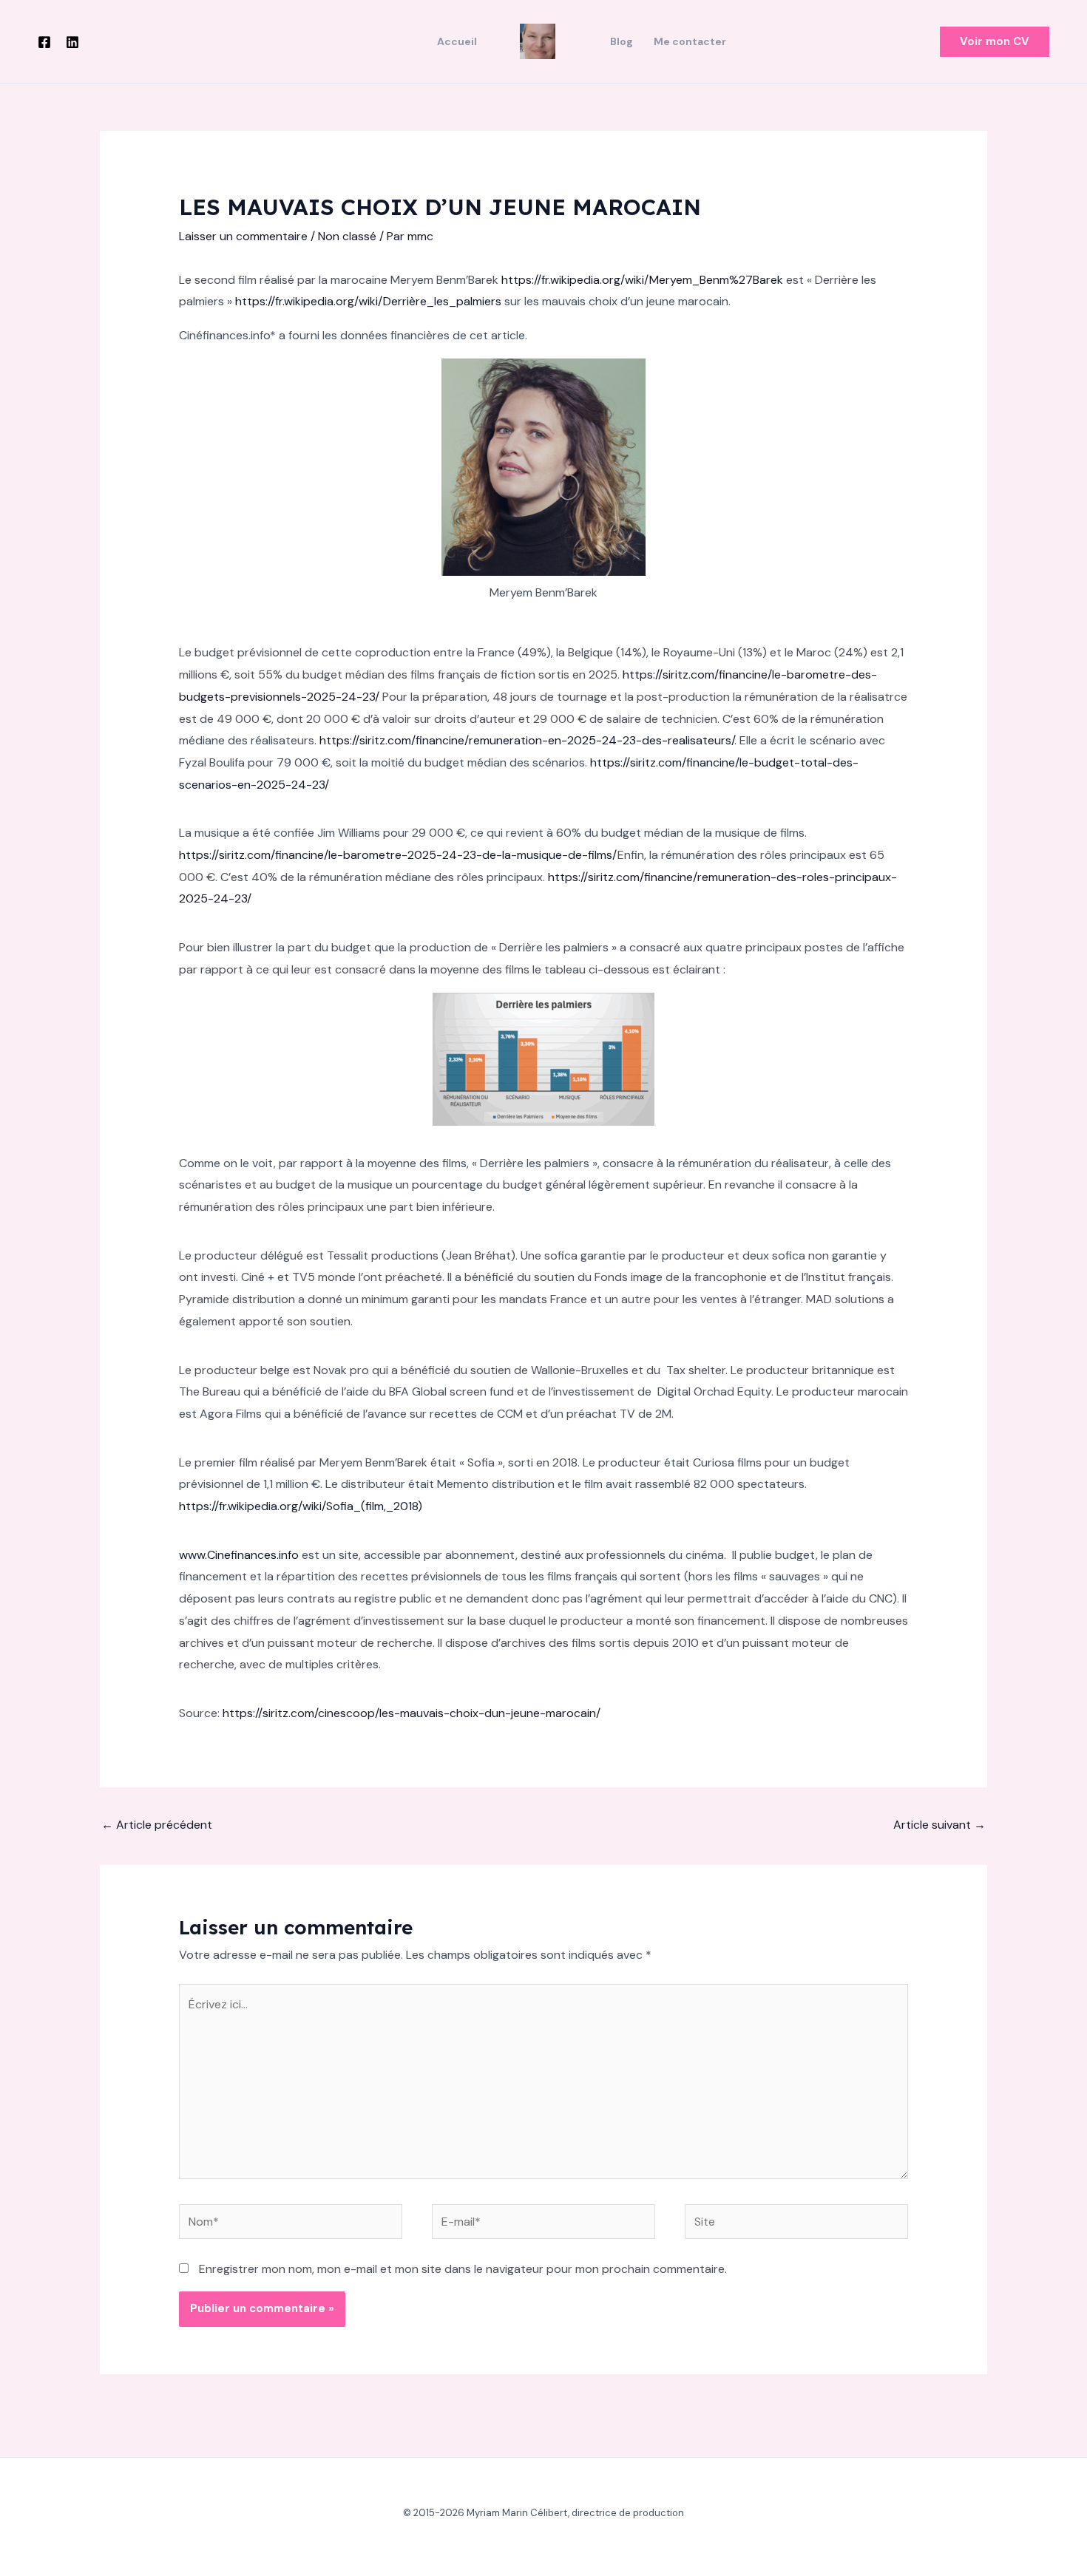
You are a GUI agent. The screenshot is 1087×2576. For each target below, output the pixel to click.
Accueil (457, 41)
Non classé (347, 236)
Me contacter (690, 41)
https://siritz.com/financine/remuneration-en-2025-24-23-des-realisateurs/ (527, 740)
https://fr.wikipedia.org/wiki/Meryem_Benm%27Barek (642, 280)
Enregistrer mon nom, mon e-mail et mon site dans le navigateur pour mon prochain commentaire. (463, 2269)
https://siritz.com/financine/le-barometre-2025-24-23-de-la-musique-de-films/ (398, 855)
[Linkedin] (72, 42)
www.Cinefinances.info (239, 1555)
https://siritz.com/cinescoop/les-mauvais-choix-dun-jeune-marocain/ (412, 1713)
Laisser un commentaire (243, 236)
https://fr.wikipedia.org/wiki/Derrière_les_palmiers (368, 301)
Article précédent (157, 1825)
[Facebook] (44, 42)
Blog (622, 41)
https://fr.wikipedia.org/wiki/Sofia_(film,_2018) (301, 1506)
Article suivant (939, 1825)
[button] (995, 42)
